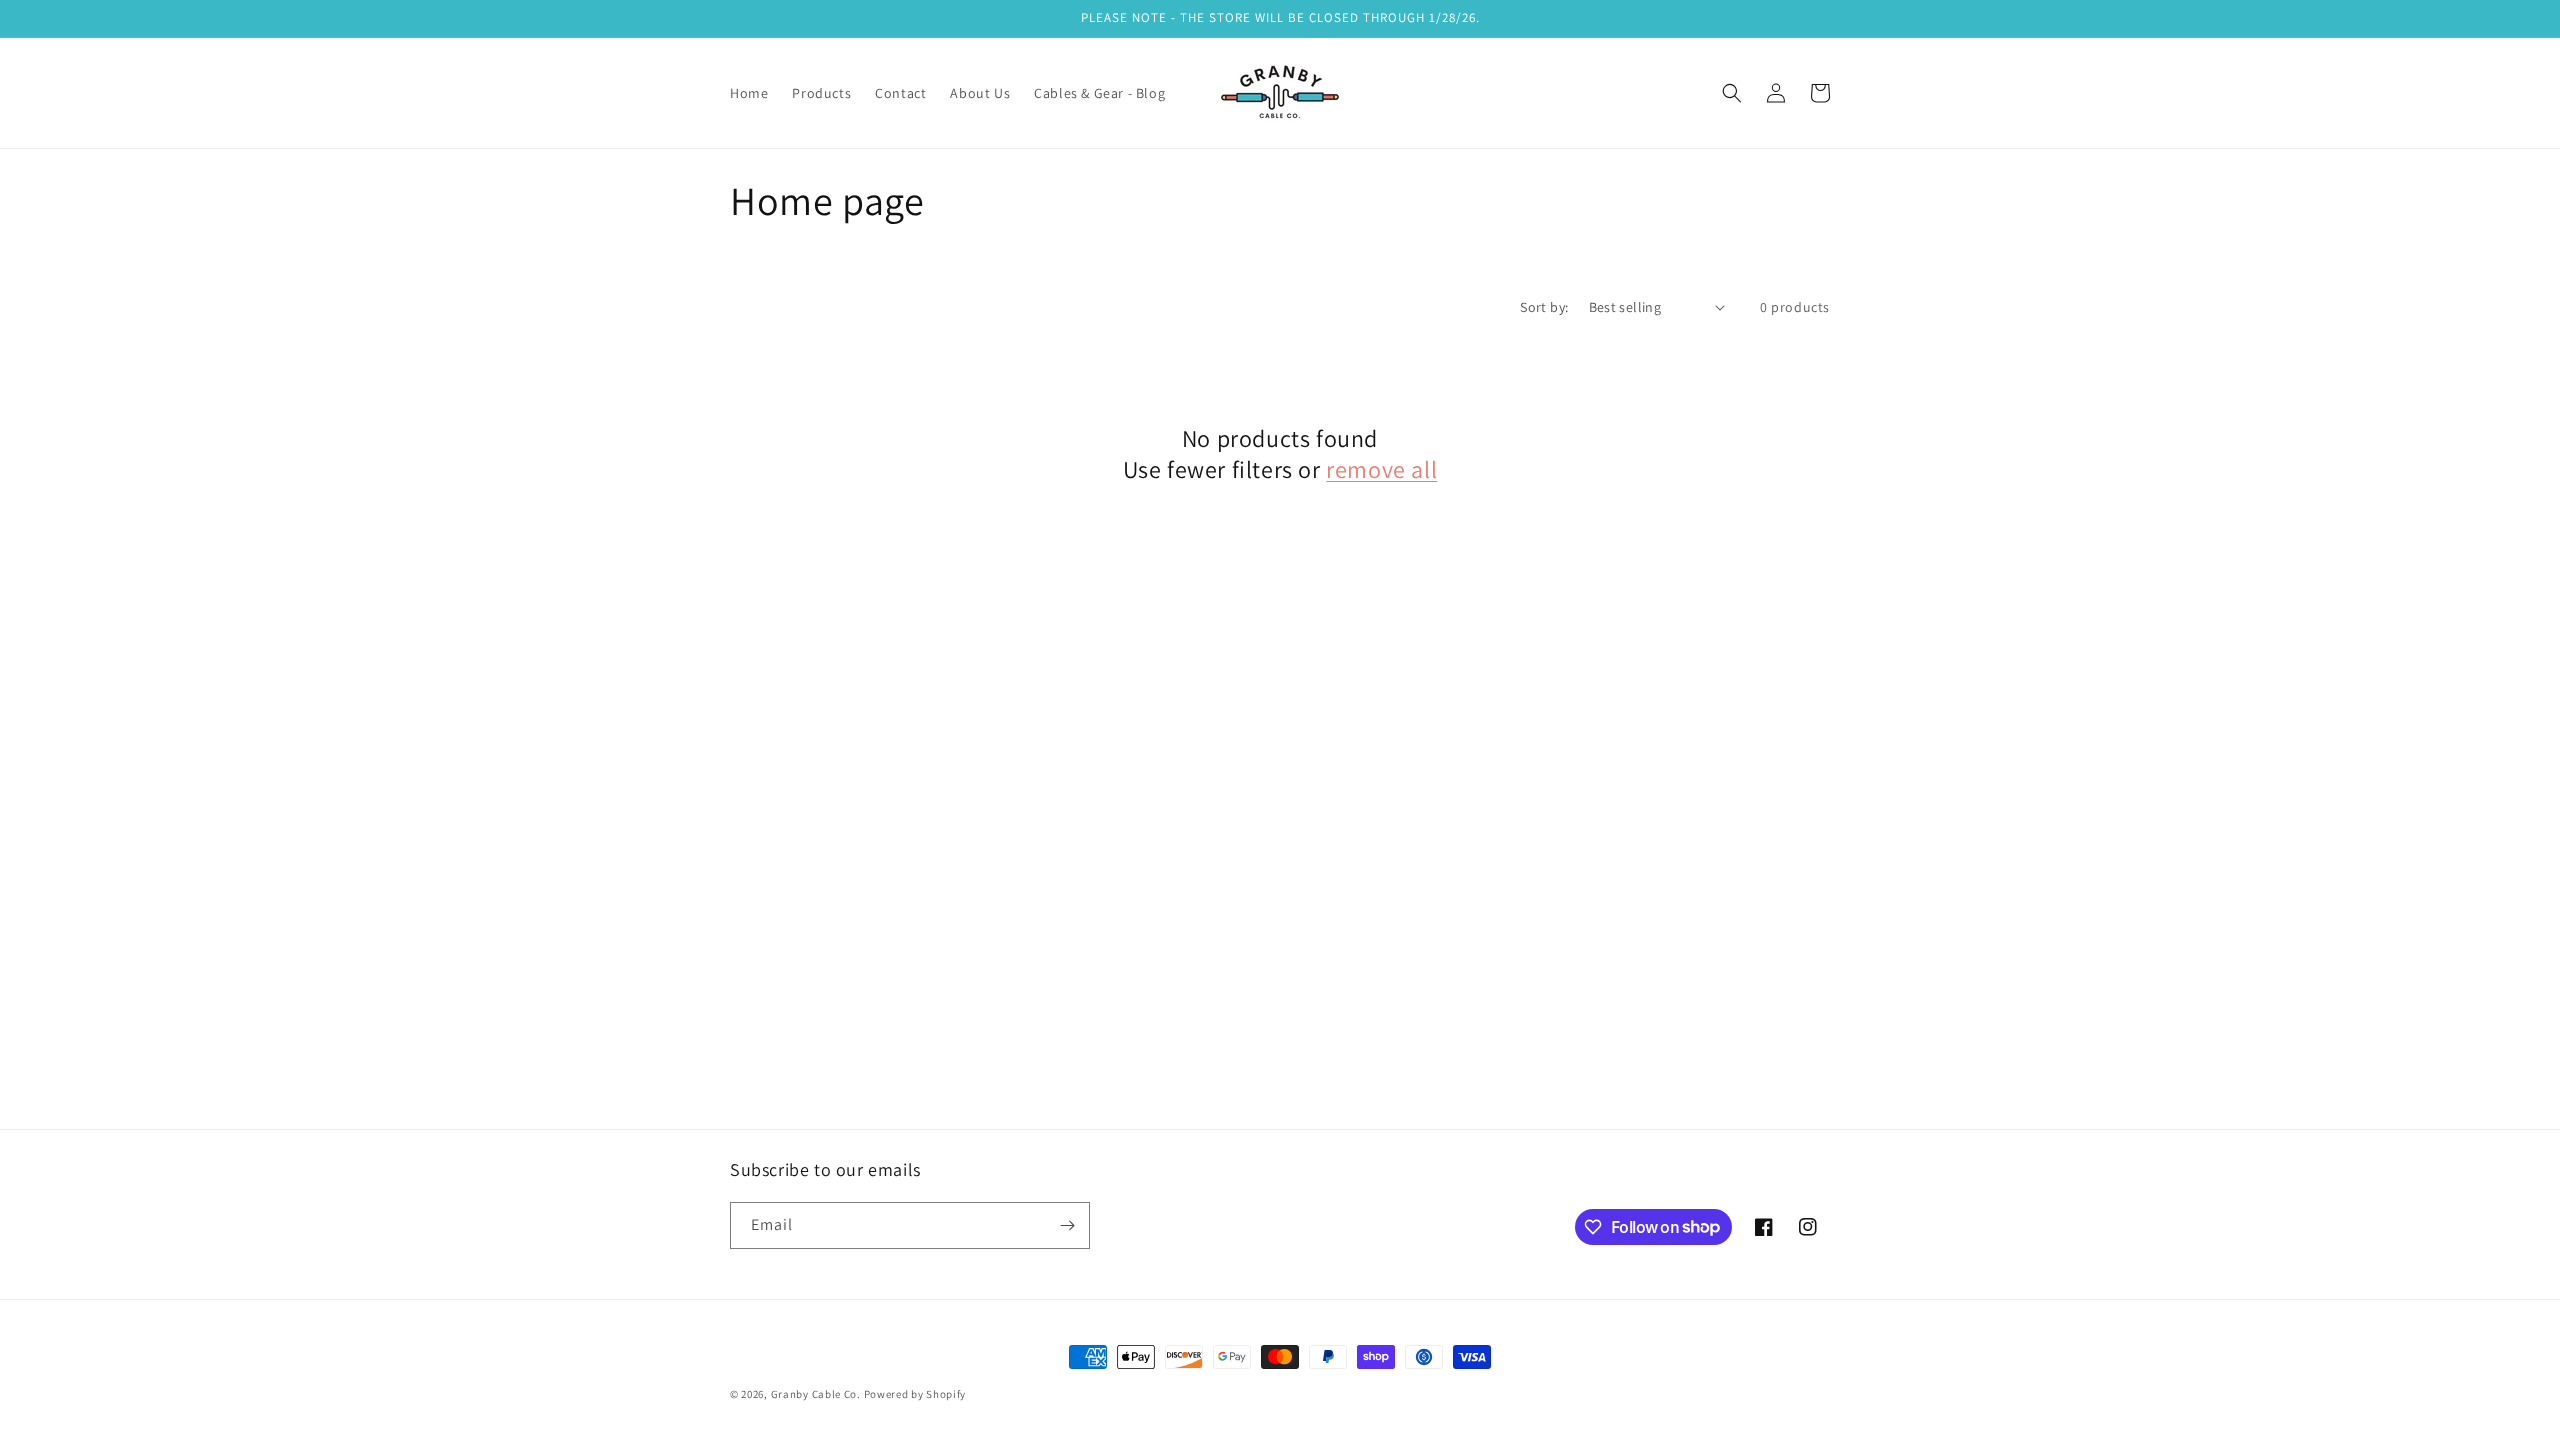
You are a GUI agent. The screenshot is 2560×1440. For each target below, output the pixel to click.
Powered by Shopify (915, 1394)
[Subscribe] (1067, 1225)
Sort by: (1544, 307)
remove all (1381, 469)
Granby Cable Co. (817, 1394)
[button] (1732, 93)
